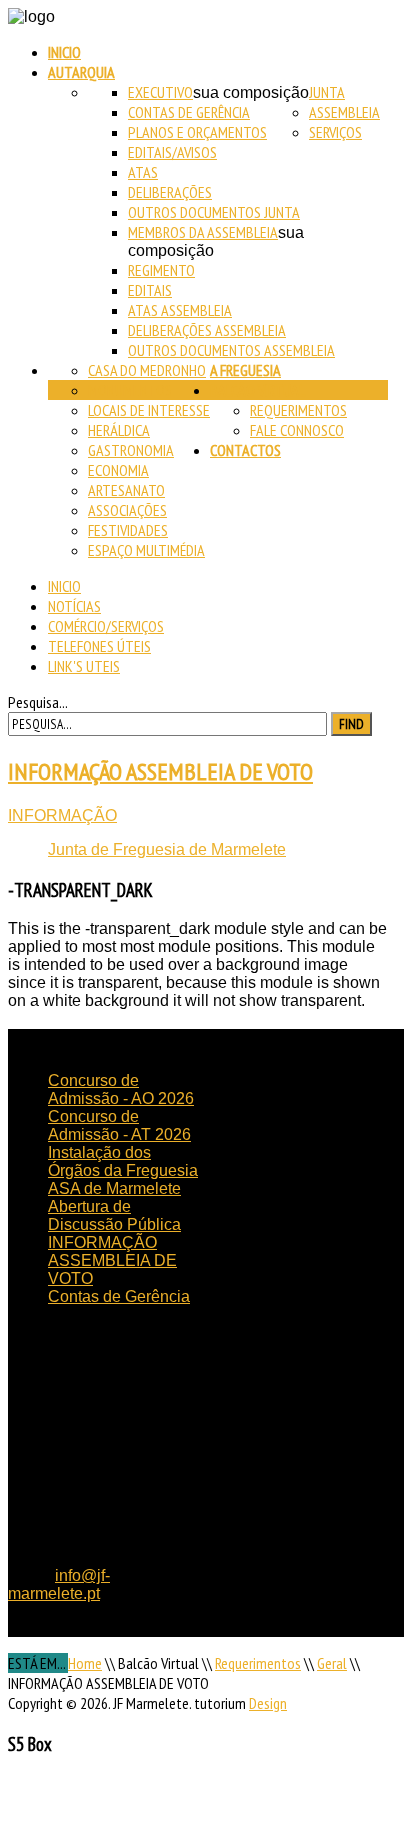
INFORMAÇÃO (62, 815)
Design (268, 1703)
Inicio (64, 52)
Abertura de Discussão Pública (114, 1215)
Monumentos (130, 390)
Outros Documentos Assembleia (231, 350)
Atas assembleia (180, 310)
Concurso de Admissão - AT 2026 (119, 1125)
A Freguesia (245, 370)
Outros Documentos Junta (214, 212)
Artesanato (126, 490)
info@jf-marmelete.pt (59, 1584)
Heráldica (119, 430)
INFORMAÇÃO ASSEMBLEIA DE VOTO (160, 771)
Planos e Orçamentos (197, 132)
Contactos (245, 450)
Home (85, 1663)
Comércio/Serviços (106, 626)
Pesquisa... (38, 702)
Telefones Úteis (99, 646)
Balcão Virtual (257, 390)
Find (351, 724)
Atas (143, 172)
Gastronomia (131, 450)
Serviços (335, 132)
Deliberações (170, 192)
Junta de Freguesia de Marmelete (167, 849)
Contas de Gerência (189, 112)
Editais (150, 290)
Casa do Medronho (147, 370)
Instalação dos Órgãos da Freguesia (123, 1161)
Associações (127, 510)
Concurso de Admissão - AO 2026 (121, 1089)
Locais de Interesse (149, 410)
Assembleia (344, 112)
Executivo (160, 92)
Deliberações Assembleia (207, 330)
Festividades (128, 530)
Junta (327, 92)
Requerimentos (298, 410)
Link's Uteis (84, 666)
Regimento (161, 270)
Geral (332, 1663)
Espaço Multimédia (146, 550)
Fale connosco (297, 430)
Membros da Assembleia (203, 232)
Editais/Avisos (172, 152)
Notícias (74, 606)
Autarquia (81, 72)
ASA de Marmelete (114, 1188)
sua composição (251, 92)
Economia (118, 470)
